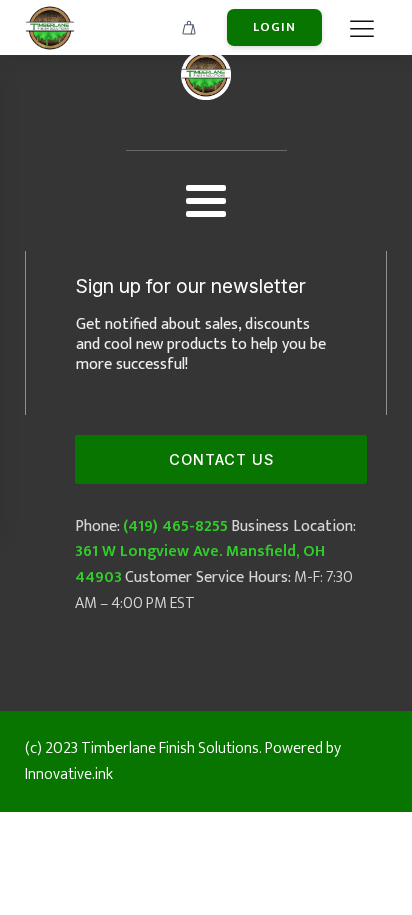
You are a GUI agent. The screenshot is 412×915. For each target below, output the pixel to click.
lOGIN (274, 27)
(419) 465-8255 (175, 526)
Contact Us (221, 459)
